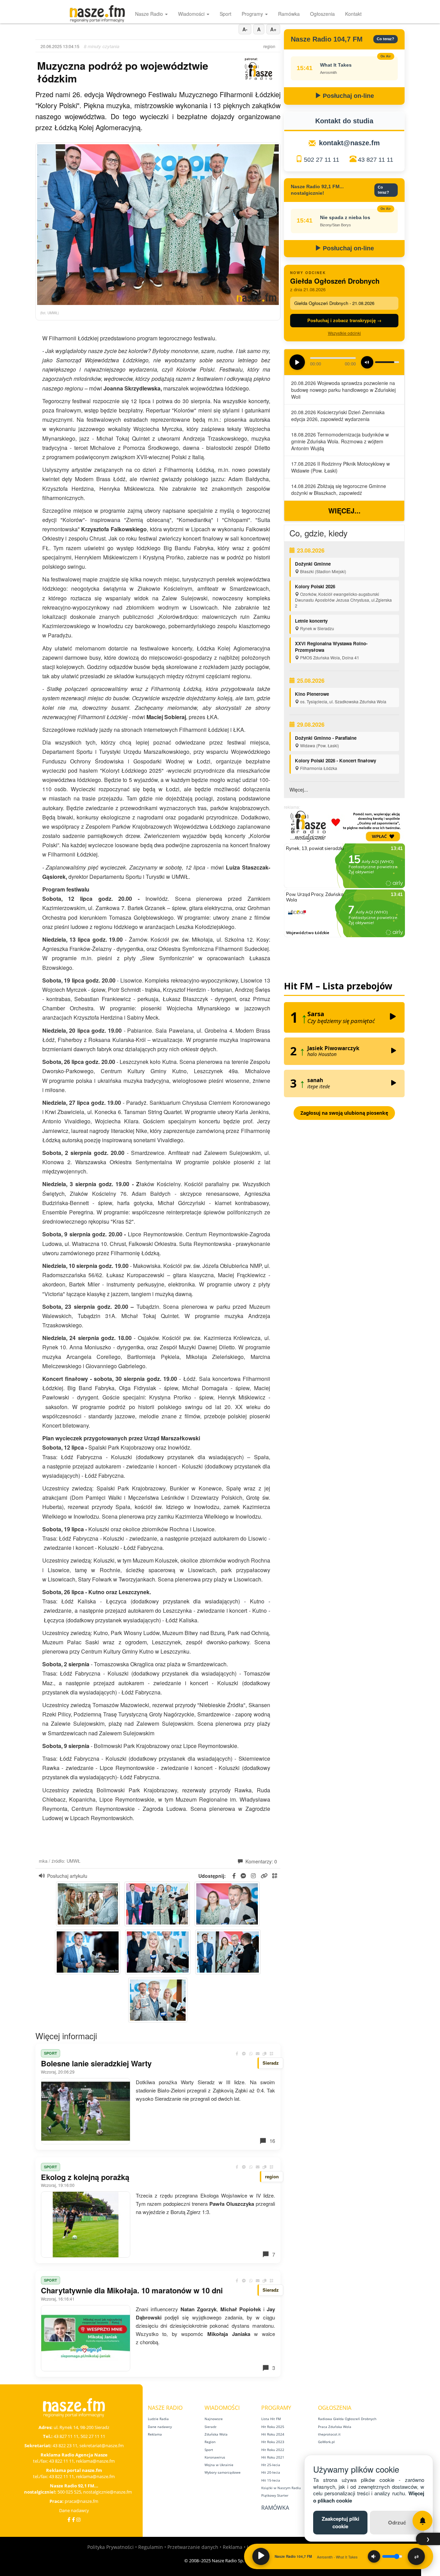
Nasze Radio (150, 14)
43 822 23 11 (65, 2446)
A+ (273, 29)
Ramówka (289, 14)
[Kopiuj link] (265, 2053)
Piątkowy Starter (275, 2495)
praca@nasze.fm (81, 2501)
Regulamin (151, 2547)
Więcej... (344, 510)
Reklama (155, 2434)
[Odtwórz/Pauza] (261, 2556)
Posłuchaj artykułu (67, 1876)
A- (245, 29)
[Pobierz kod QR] (275, 1876)
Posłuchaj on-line (348, 96)
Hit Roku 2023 (273, 2442)
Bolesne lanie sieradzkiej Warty (96, 2063)
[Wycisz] (374, 2556)
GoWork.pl (326, 2442)
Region (210, 2442)
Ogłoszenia (322, 14)
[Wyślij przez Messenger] (244, 2053)
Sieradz (211, 2427)
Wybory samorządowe (223, 2472)
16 (272, 2141)
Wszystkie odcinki (344, 333)
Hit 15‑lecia (271, 2480)
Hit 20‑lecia (271, 2472)
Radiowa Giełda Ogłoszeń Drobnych (347, 2419)
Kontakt (353, 14)
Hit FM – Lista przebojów (338, 986)
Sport (225, 14)
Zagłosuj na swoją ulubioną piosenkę (344, 1113)
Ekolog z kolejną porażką (85, 2177)
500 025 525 (69, 2492)
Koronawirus (215, 2457)
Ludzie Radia (158, 2419)
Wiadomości (192, 14)
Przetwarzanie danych (193, 2547)
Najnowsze (214, 2419)
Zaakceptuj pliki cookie (340, 2522)
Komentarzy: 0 (261, 1861)
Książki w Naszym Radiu (281, 2488)
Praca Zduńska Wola (335, 2427)
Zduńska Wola (216, 2434)
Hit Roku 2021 (273, 2457)
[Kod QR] (272, 2053)
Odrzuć (397, 2522)
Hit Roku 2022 (273, 2450)
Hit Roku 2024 (273, 2434)
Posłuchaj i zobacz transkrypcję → (344, 320)
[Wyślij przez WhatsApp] (251, 2053)
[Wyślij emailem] (258, 2053)
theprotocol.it (329, 2434)
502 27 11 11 (322, 160)
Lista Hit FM (271, 2419)
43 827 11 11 (376, 160)
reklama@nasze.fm (95, 2461)
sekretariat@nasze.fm (102, 2446)
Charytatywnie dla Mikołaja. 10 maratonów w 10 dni (132, 2290)
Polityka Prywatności (111, 2547)
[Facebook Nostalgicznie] (73, 2520)
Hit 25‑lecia (271, 2465)
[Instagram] (78, 2520)
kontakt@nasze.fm (349, 143)
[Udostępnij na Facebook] (237, 2053)
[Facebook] (69, 2520)
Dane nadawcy (74, 2510)
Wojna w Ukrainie (219, 2465)
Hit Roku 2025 (273, 2427)
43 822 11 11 (62, 2461)
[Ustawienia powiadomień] (422, 2521)
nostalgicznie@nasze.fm (108, 2492)
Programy (253, 14)
